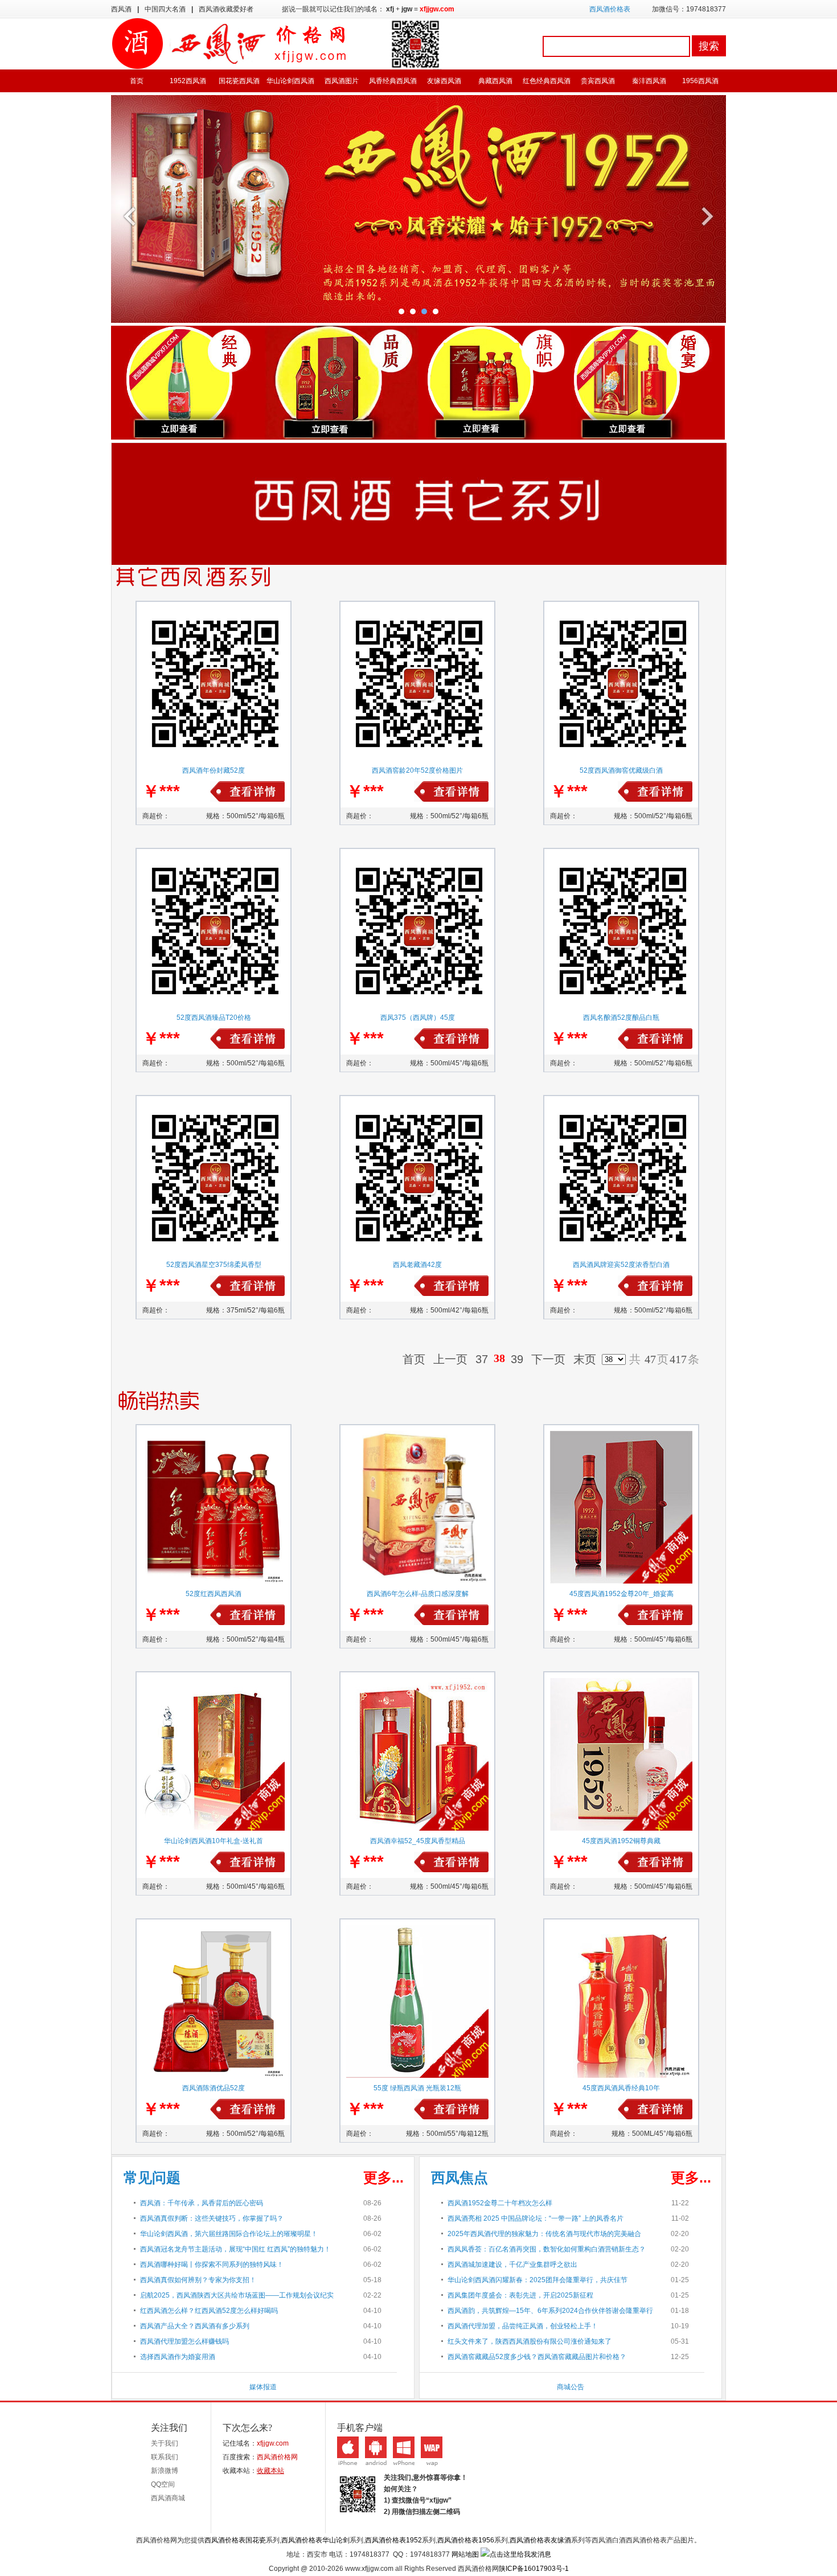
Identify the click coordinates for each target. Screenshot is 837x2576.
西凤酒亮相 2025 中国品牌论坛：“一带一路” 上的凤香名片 (536, 2218)
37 (482, 1359)
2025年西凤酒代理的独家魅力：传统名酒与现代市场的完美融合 (544, 2234)
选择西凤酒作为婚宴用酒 (178, 2357)
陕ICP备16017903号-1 (534, 2569)
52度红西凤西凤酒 (214, 1594)
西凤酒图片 (342, 81)
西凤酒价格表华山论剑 (315, 2540)
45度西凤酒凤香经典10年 (621, 2088)
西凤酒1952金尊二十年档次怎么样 (500, 2203)
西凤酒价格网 (277, 2457)
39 (517, 1359)
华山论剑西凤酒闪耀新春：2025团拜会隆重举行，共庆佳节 (538, 2280)
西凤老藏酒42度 (417, 1265)
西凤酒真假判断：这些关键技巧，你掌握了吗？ (212, 2218)
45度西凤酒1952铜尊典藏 (621, 1841)
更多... (383, 2177)
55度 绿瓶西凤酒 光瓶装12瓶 (417, 2088)
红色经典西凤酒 (547, 81)
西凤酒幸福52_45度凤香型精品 (418, 1841)
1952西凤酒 (188, 81)
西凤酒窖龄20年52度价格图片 (417, 770)
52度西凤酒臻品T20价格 (214, 1018)
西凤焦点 (459, 2177)
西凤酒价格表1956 (466, 2540)
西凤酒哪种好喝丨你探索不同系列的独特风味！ (212, 2265)
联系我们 (165, 2457)
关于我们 (165, 2443)
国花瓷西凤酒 (239, 81)
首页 (137, 81)
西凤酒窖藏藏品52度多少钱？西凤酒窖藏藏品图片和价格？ (537, 2357)
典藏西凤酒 (495, 81)
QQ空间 (163, 2484)
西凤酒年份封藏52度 (214, 770)
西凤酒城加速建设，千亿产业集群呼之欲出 (512, 2265)
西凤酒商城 (168, 2498)
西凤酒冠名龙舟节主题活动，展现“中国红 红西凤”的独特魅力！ (235, 2249)
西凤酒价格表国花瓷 (235, 2540)
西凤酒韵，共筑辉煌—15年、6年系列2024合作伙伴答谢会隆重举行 (550, 2311)
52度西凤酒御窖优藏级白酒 (621, 770)
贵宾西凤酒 (598, 81)
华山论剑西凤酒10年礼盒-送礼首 (214, 1841)
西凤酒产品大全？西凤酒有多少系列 (195, 2326)
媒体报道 (263, 2387)
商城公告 (571, 2387)
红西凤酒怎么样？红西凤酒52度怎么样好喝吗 (209, 2311)
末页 (585, 1359)
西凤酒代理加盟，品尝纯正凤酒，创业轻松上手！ (523, 2326)
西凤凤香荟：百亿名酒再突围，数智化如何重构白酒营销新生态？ (547, 2249)
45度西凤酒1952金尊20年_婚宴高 (621, 1594)
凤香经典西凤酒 (393, 81)
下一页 (548, 1359)
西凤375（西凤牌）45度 (418, 1018)
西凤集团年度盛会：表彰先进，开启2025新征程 (520, 2295)
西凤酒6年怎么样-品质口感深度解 (418, 1594)
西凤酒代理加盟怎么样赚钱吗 (184, 2341)
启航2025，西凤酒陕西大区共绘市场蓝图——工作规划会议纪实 (237, 2295)
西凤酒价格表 (610, 9)
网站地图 (465, 2554)
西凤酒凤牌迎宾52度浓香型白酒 (621, 1265)
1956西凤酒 (700, 81)
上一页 (450, 1359)
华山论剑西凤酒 (290, 81)
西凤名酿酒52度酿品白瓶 (621, 1018)
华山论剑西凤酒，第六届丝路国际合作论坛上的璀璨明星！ (229, 2234)
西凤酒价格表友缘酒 (540, 2540)
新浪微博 (165, 2471)
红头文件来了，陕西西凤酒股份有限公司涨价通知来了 (530, 2341)
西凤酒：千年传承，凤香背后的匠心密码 (202, 2203)
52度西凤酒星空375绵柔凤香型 (214, 1265)
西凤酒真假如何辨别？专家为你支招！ (198, 2280)
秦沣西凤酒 (649, 81)
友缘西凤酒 (444, 81)
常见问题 (152, 2177)
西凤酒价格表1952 (393, 2540)
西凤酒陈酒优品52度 (214, 2088)
